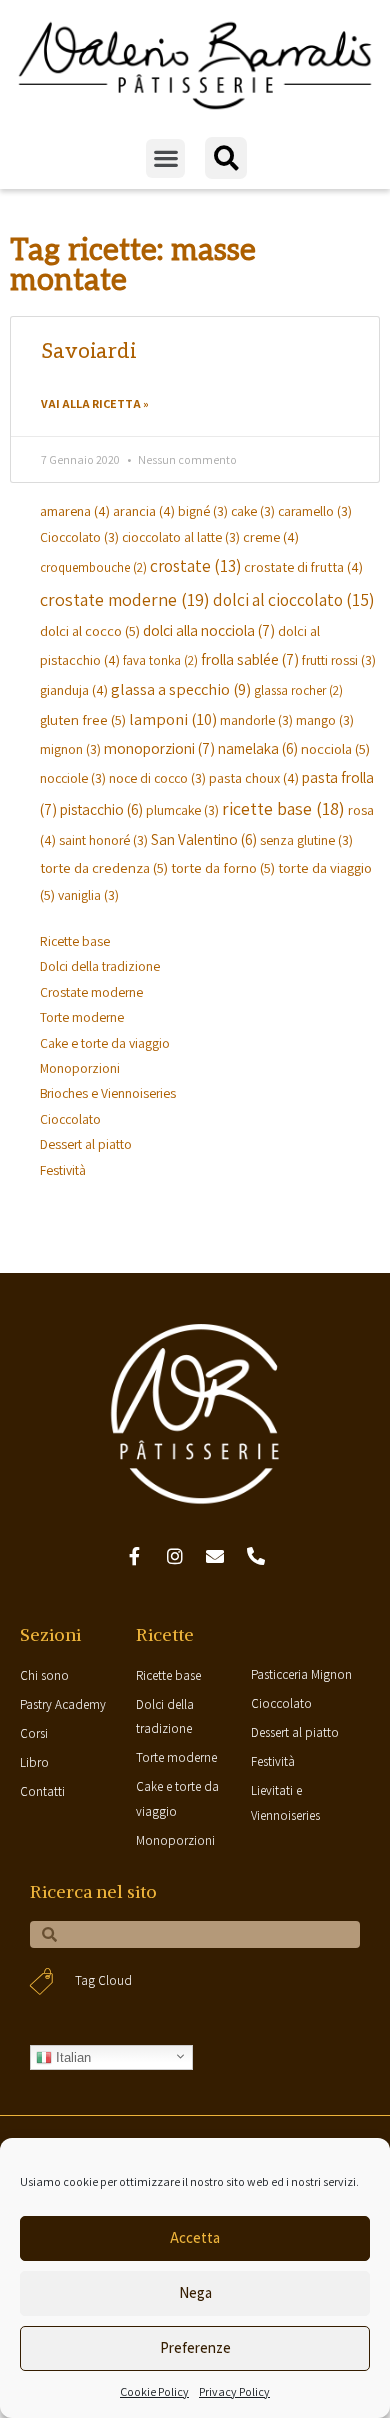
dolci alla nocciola (209, 630)
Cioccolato (79, 537)
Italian (71, 2057)
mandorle (256, 720)
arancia (144, 510)
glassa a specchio (181, 689)
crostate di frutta (303, 566)
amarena (75, 510)
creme (271, 536)
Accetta (195, 2237)
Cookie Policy (154, 2391)
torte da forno (223, 867)
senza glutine (306, 840)
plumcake (182, 810)
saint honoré (103, 840)
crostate (195, 566)
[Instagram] (175, 1556)
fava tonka (160, 660)
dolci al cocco (90, 630)
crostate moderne (125, 599)
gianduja (74, 689)
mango (325, 720)
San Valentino (204, 839)
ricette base (283, 808)
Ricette (165, 1634)
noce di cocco (157, 778)
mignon (70, 749)
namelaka (258, 748)
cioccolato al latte (181, 537)
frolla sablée (250, 659)
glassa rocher (298, 690)
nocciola (335, 748)
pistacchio (101, 809)
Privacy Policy (234, 2391)
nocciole (73, 778)
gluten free (83, 719)
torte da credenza (104, 867)
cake (253, 511)
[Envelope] (216, 1556)
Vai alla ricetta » (95, 403)
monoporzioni (159, 748)
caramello (315, 511)
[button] (165, 158)
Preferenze (195, 2347)
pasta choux (254, 777)
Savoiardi (88, 351)
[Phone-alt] (256, 1556)
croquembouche (93, 567)
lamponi (173, 719)
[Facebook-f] (134, 1556)
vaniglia (88, 895)
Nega (195, 2292)
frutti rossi (339, 660)
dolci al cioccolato (294, 599)
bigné (203, 511)
